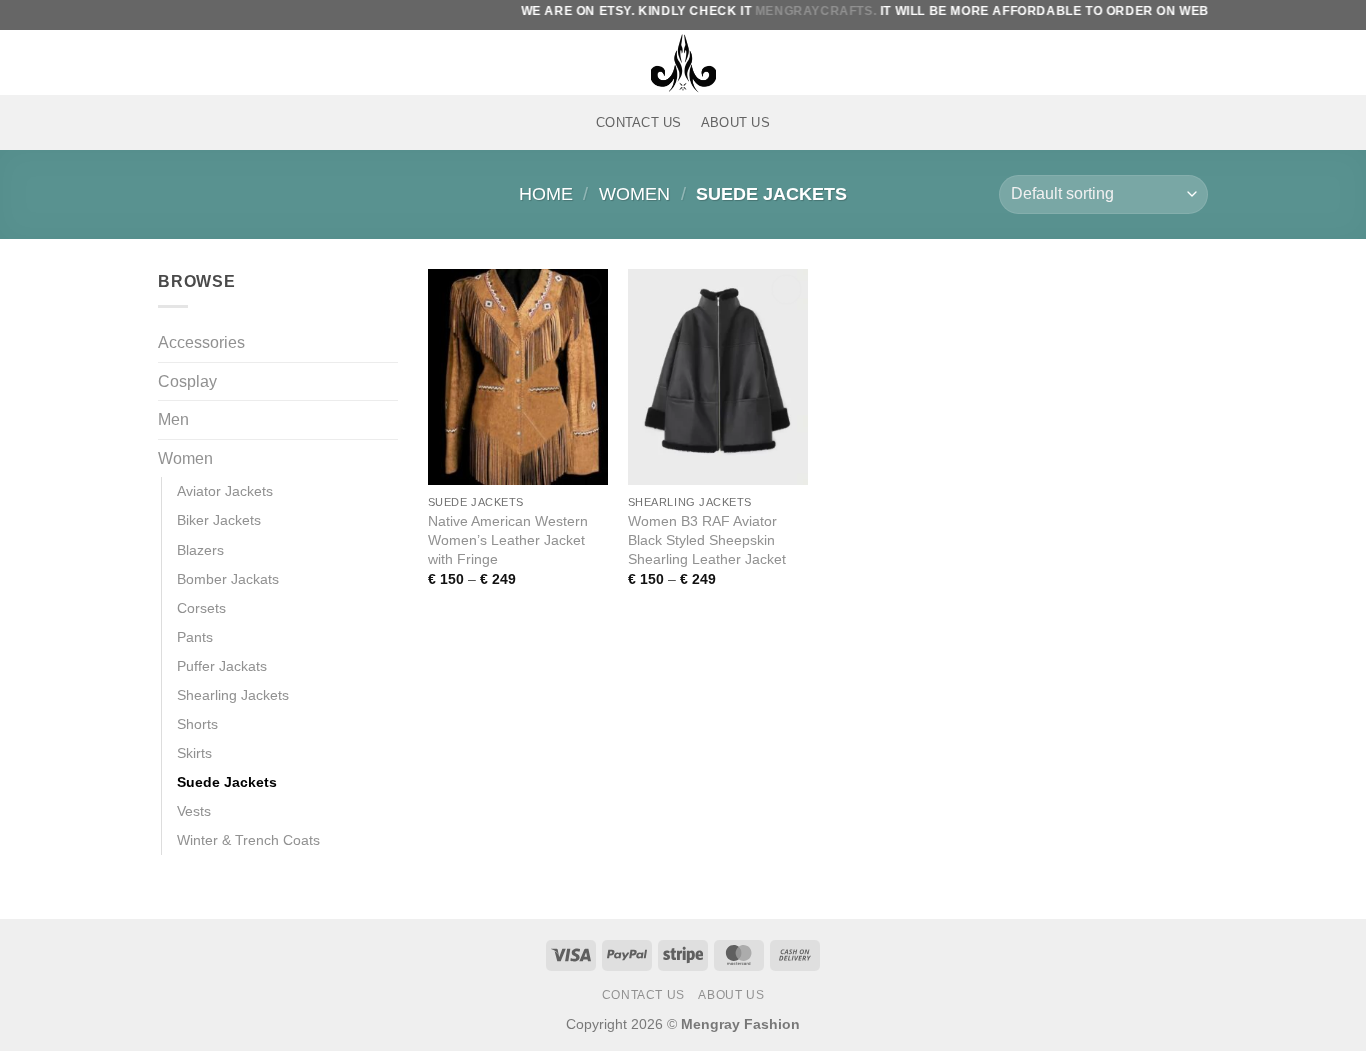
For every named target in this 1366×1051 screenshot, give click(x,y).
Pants (195, 637)
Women (634, 193)
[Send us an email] (223, 62)
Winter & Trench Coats (248, 840)
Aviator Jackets (225, 491)
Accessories (201, 342)
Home (546, 193)
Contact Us (639, 122)
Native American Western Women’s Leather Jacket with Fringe (508, 539)
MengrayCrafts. (795, 11)
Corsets (201, 608)
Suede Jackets (227, 782)
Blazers (200, 550)
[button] (1126, 62)
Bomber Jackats (228, 579)
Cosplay (187, 381)
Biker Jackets (219, 520)
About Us (735, 122)
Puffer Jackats (222, 666)
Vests (194, 811)
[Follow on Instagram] (197, 62)
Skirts (194, 753)
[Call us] (249, 62)
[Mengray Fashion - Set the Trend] (683, 62)
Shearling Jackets (233, 695)
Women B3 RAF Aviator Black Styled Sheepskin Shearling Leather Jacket (707, 539)
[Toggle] (386, 420)
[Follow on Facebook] (171, 62)
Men (173, 419)
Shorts (197, 724)
